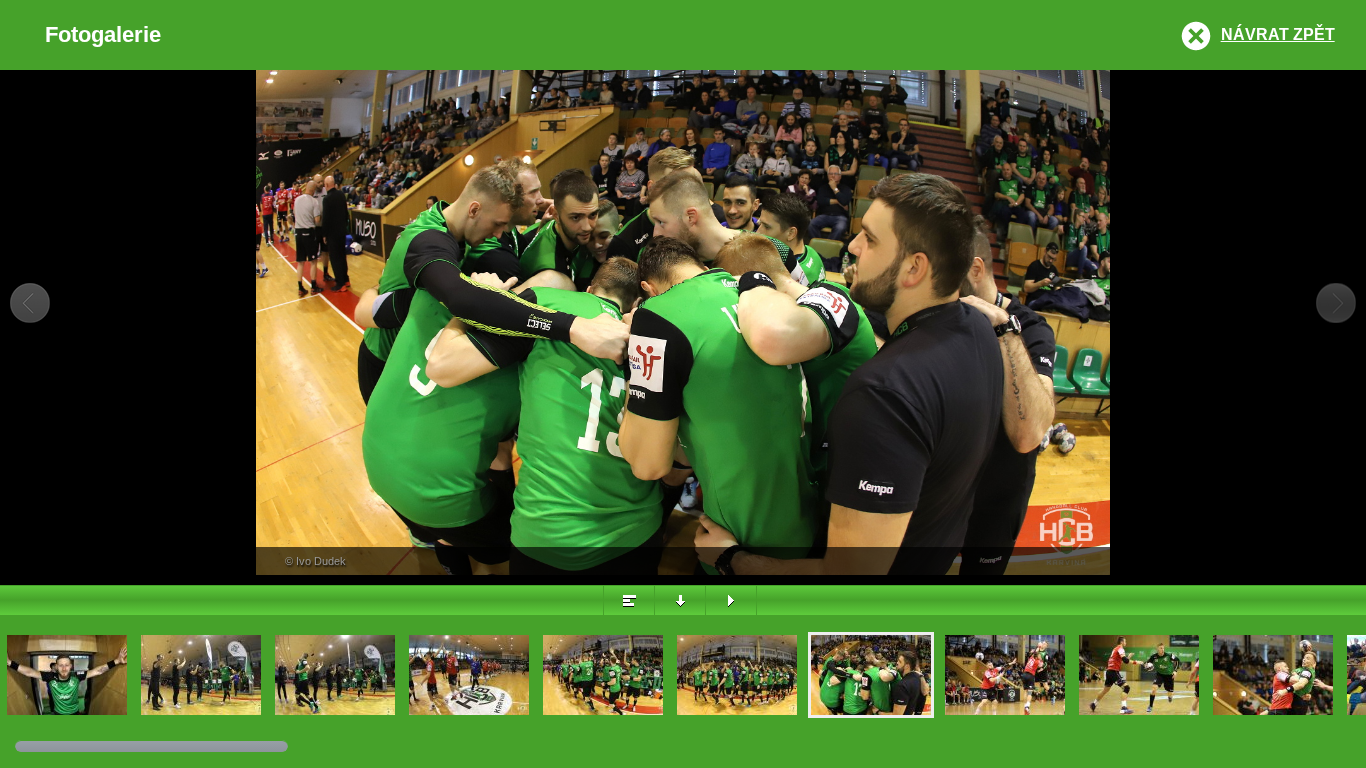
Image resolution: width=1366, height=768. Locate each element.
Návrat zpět (1278, 34)
